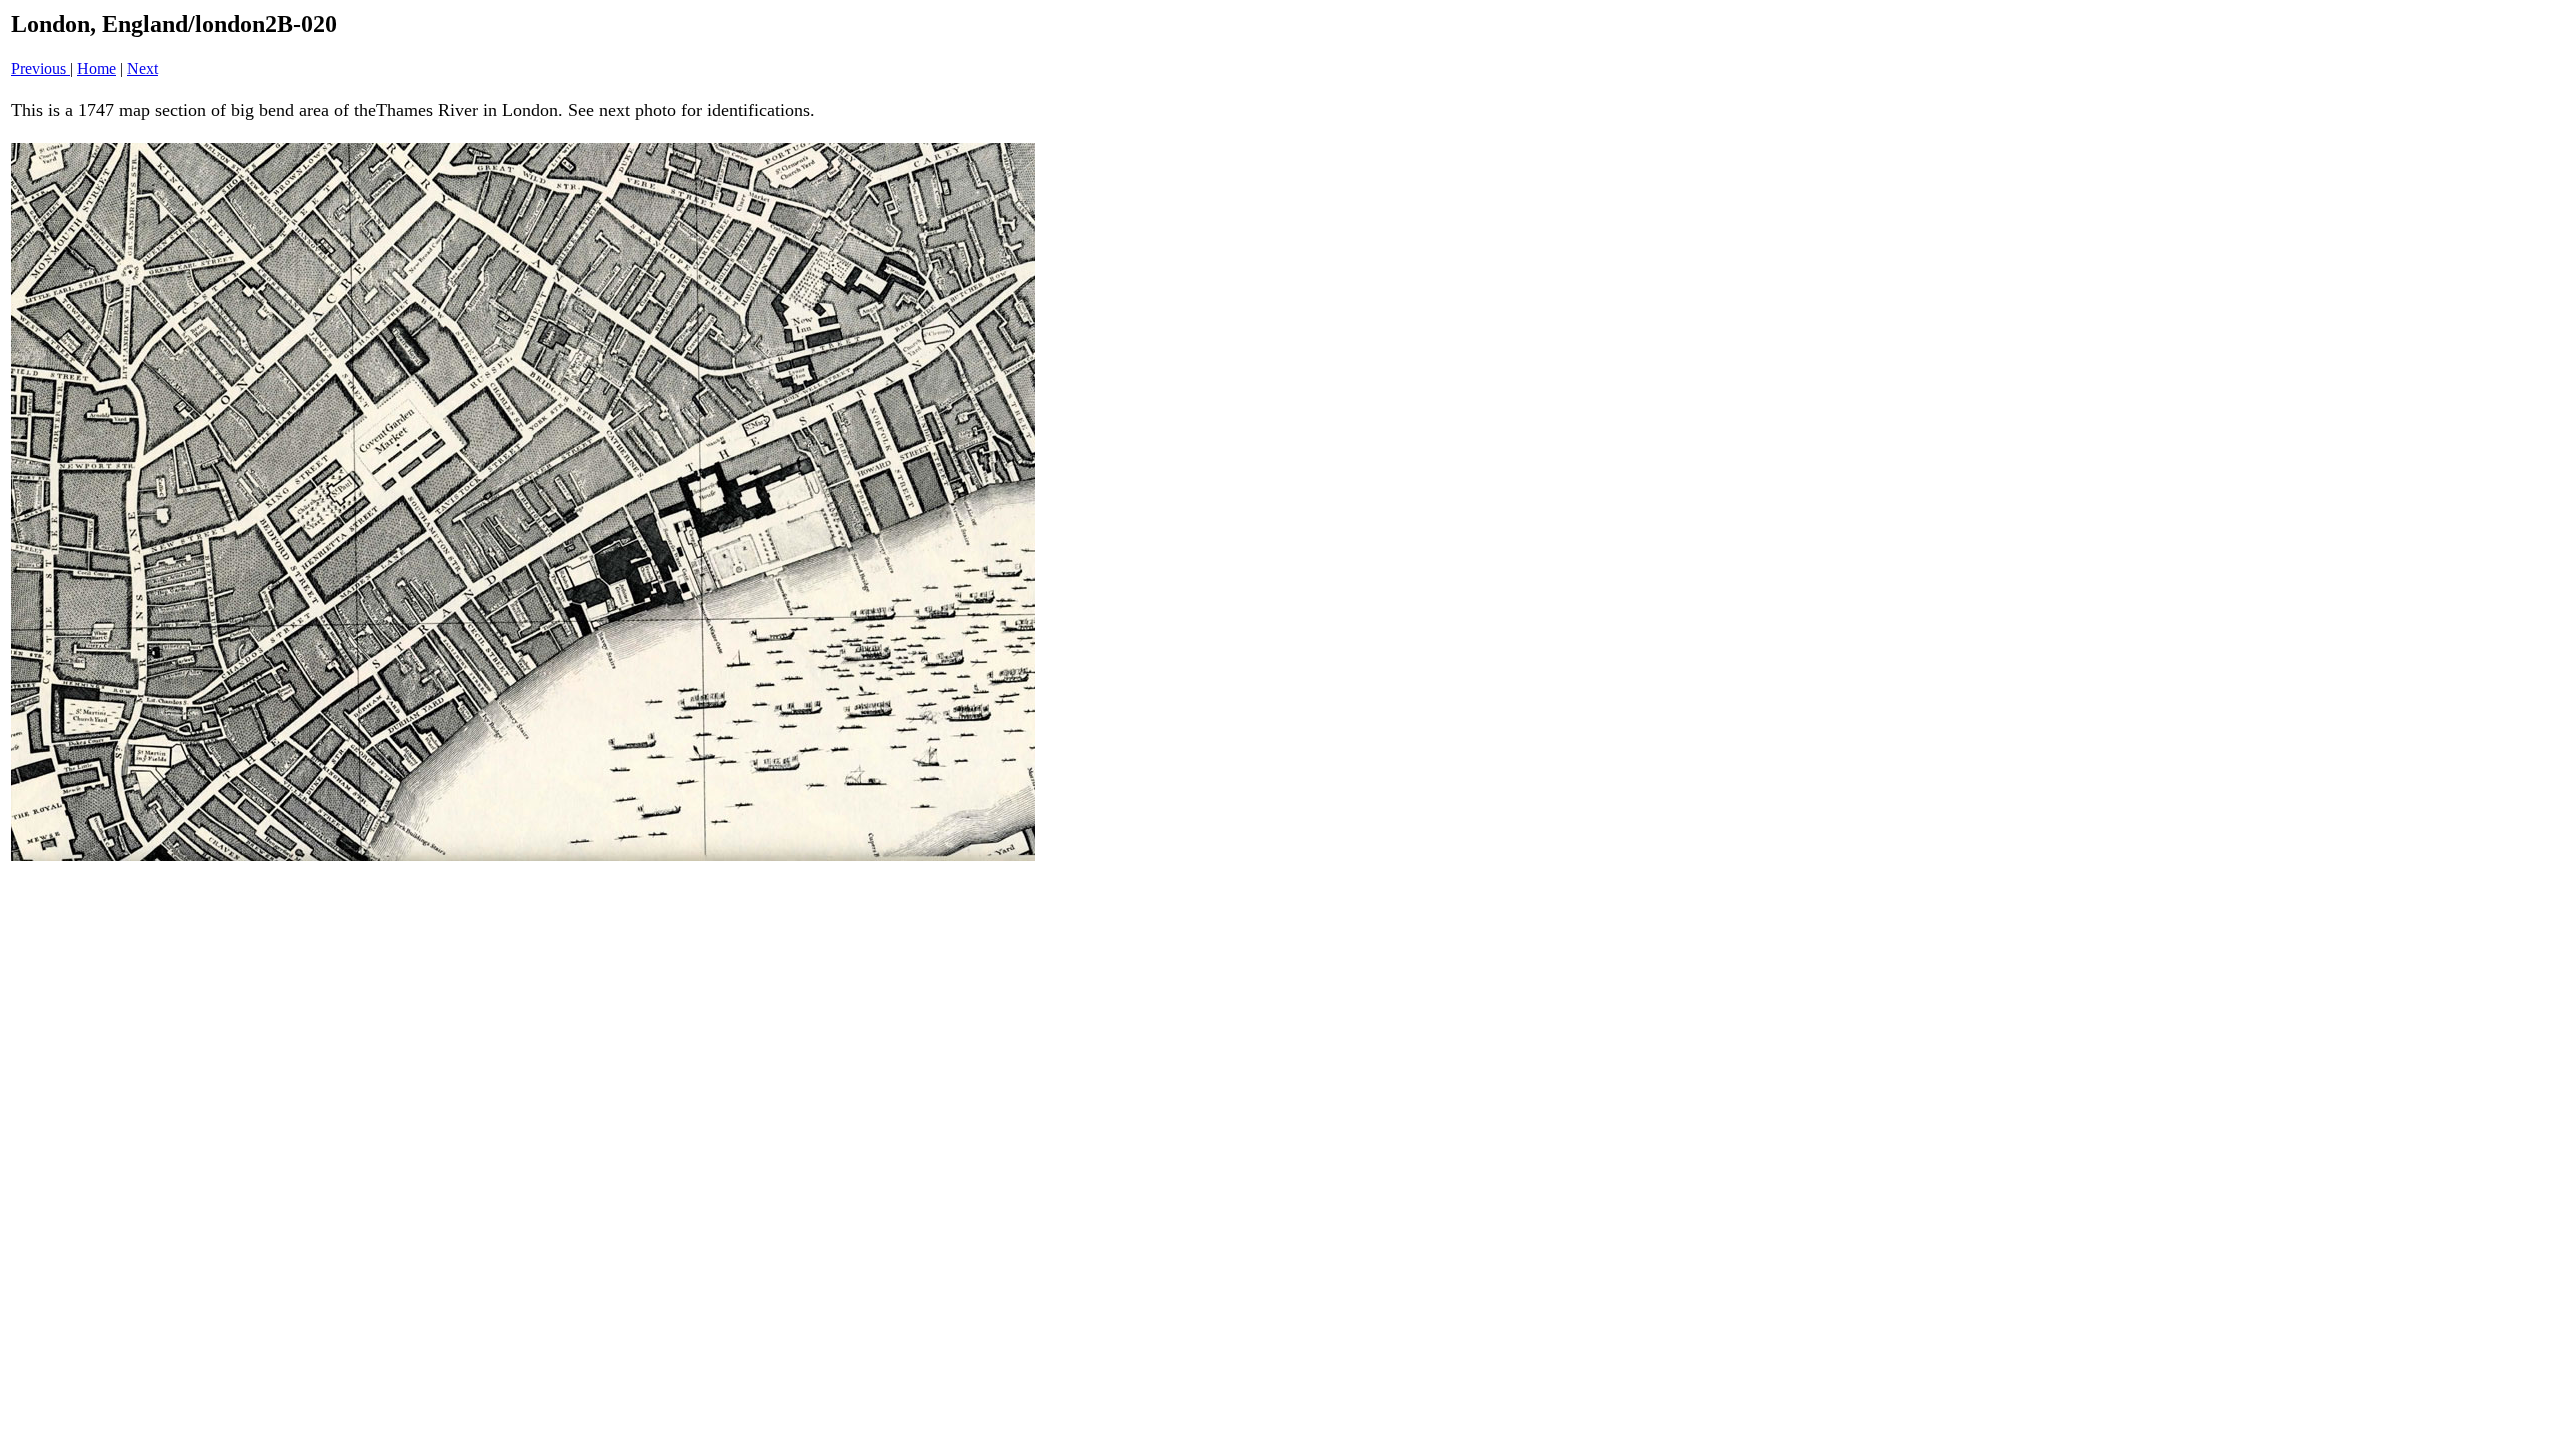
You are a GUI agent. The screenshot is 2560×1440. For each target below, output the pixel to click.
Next (142, 68)
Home (96, 68)
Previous (40, 68)
